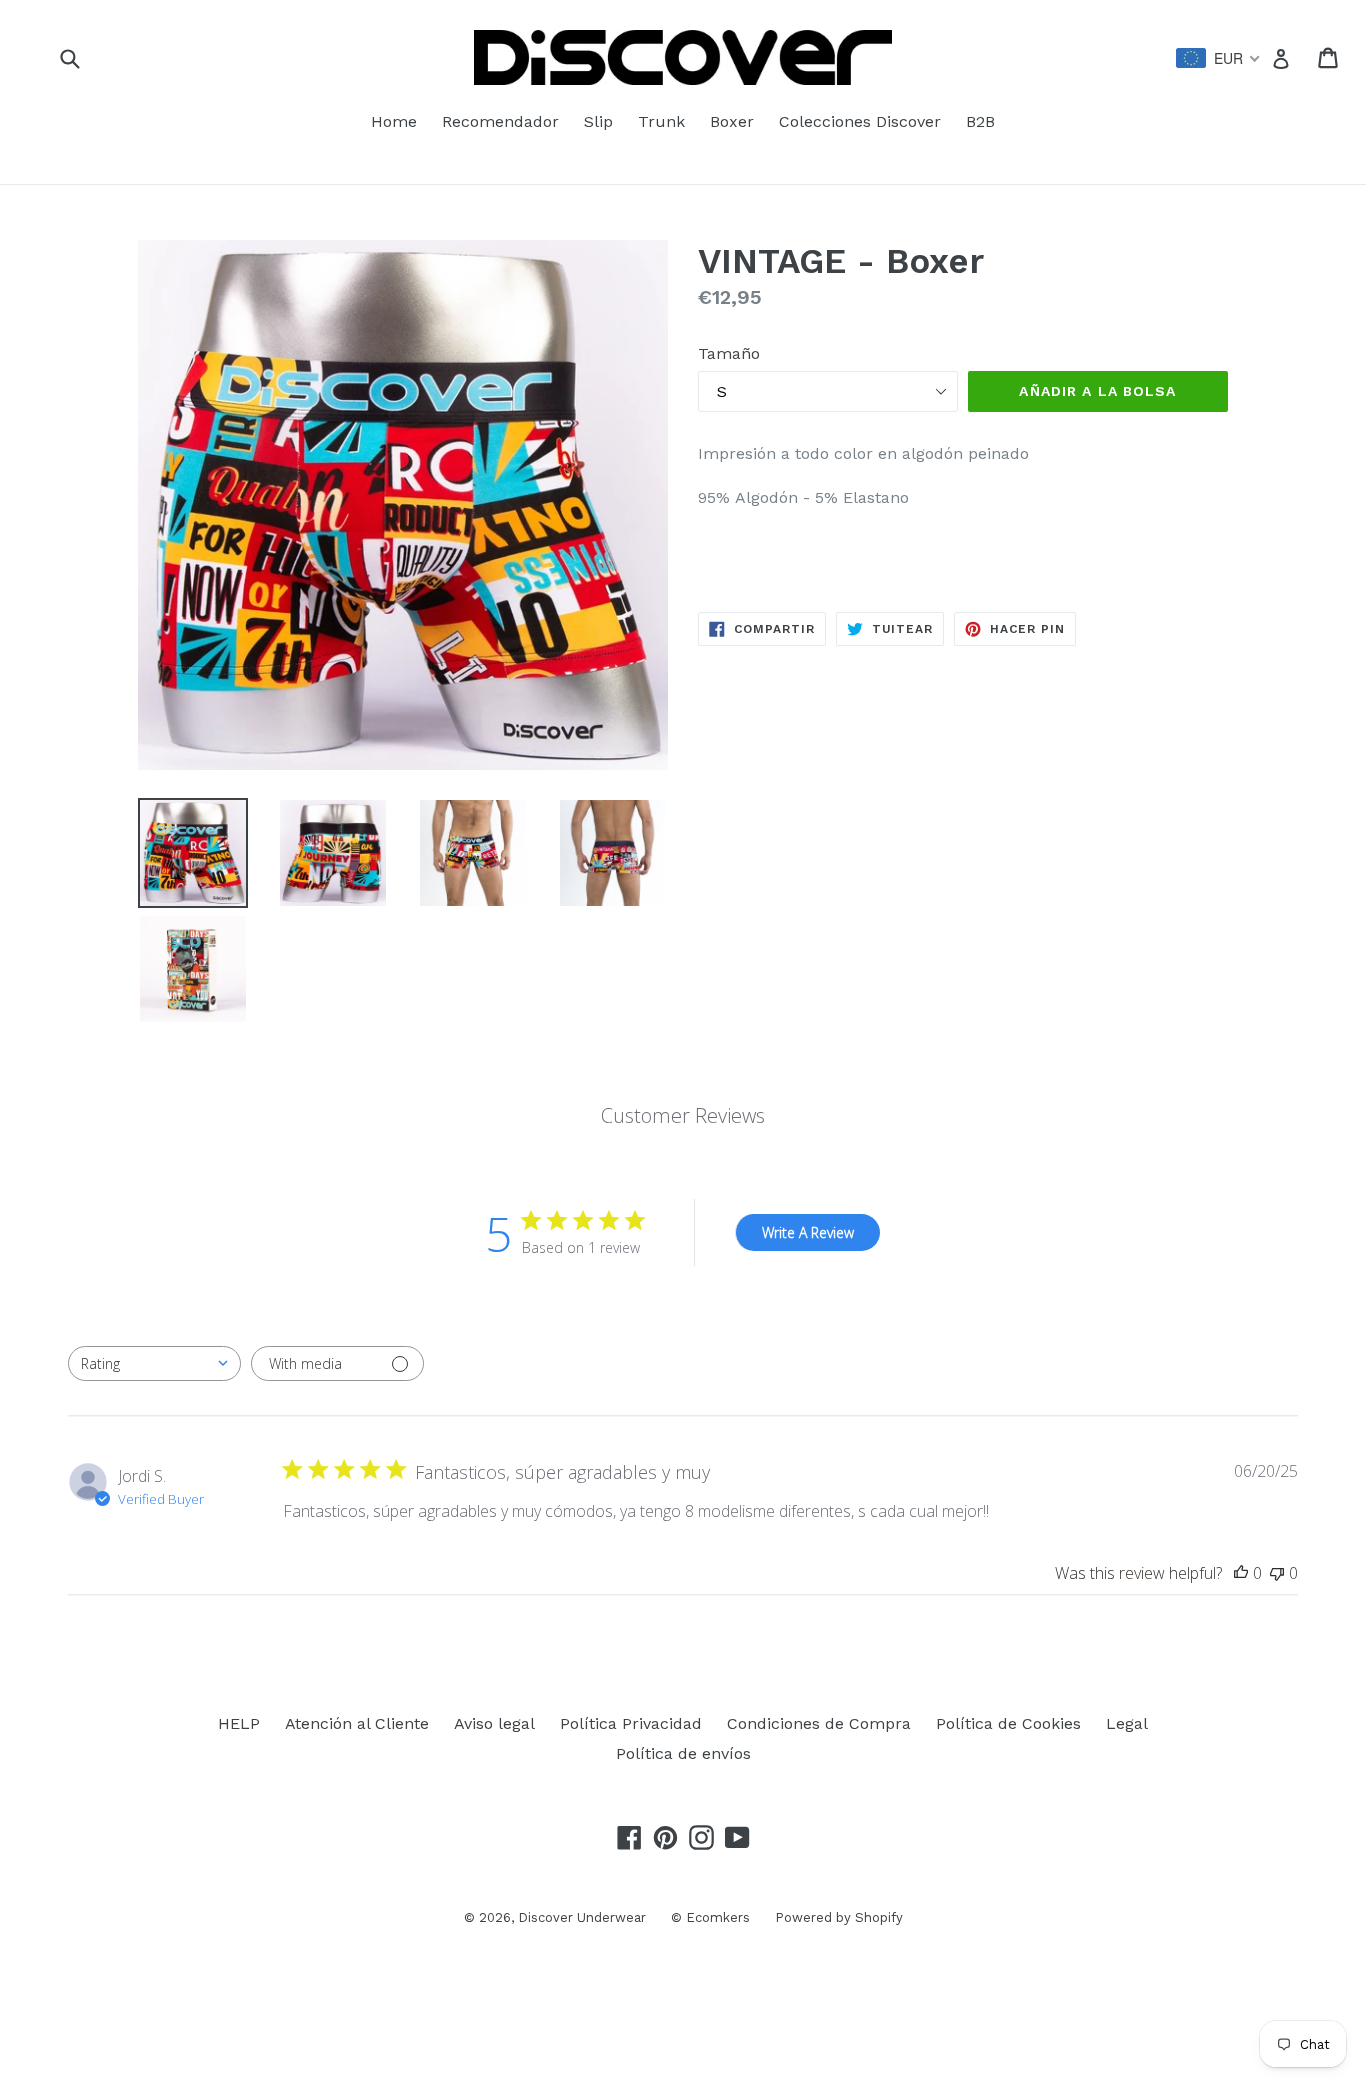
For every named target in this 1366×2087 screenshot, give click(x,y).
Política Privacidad (631, 1723)
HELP (239, 1723)
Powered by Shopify (839, 1917)
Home (394, 121)
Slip (598, 121)
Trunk (661, 121)
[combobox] (154, 1363)
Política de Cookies (1008, 1723)
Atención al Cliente (357, 1723)
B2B (980, 121)
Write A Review (808, 1232)
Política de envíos (683, 1753)
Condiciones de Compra (819, 1723)
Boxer (732, 121)
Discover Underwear (582, 1917)
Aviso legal (494, 1723)
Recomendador (500, 121)
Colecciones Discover (860, 121)
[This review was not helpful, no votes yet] (1277, 1573)
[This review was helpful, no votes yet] (1241, 1573)
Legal (1127, 1723)
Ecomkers (718, 1917)
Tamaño (729, 353)
